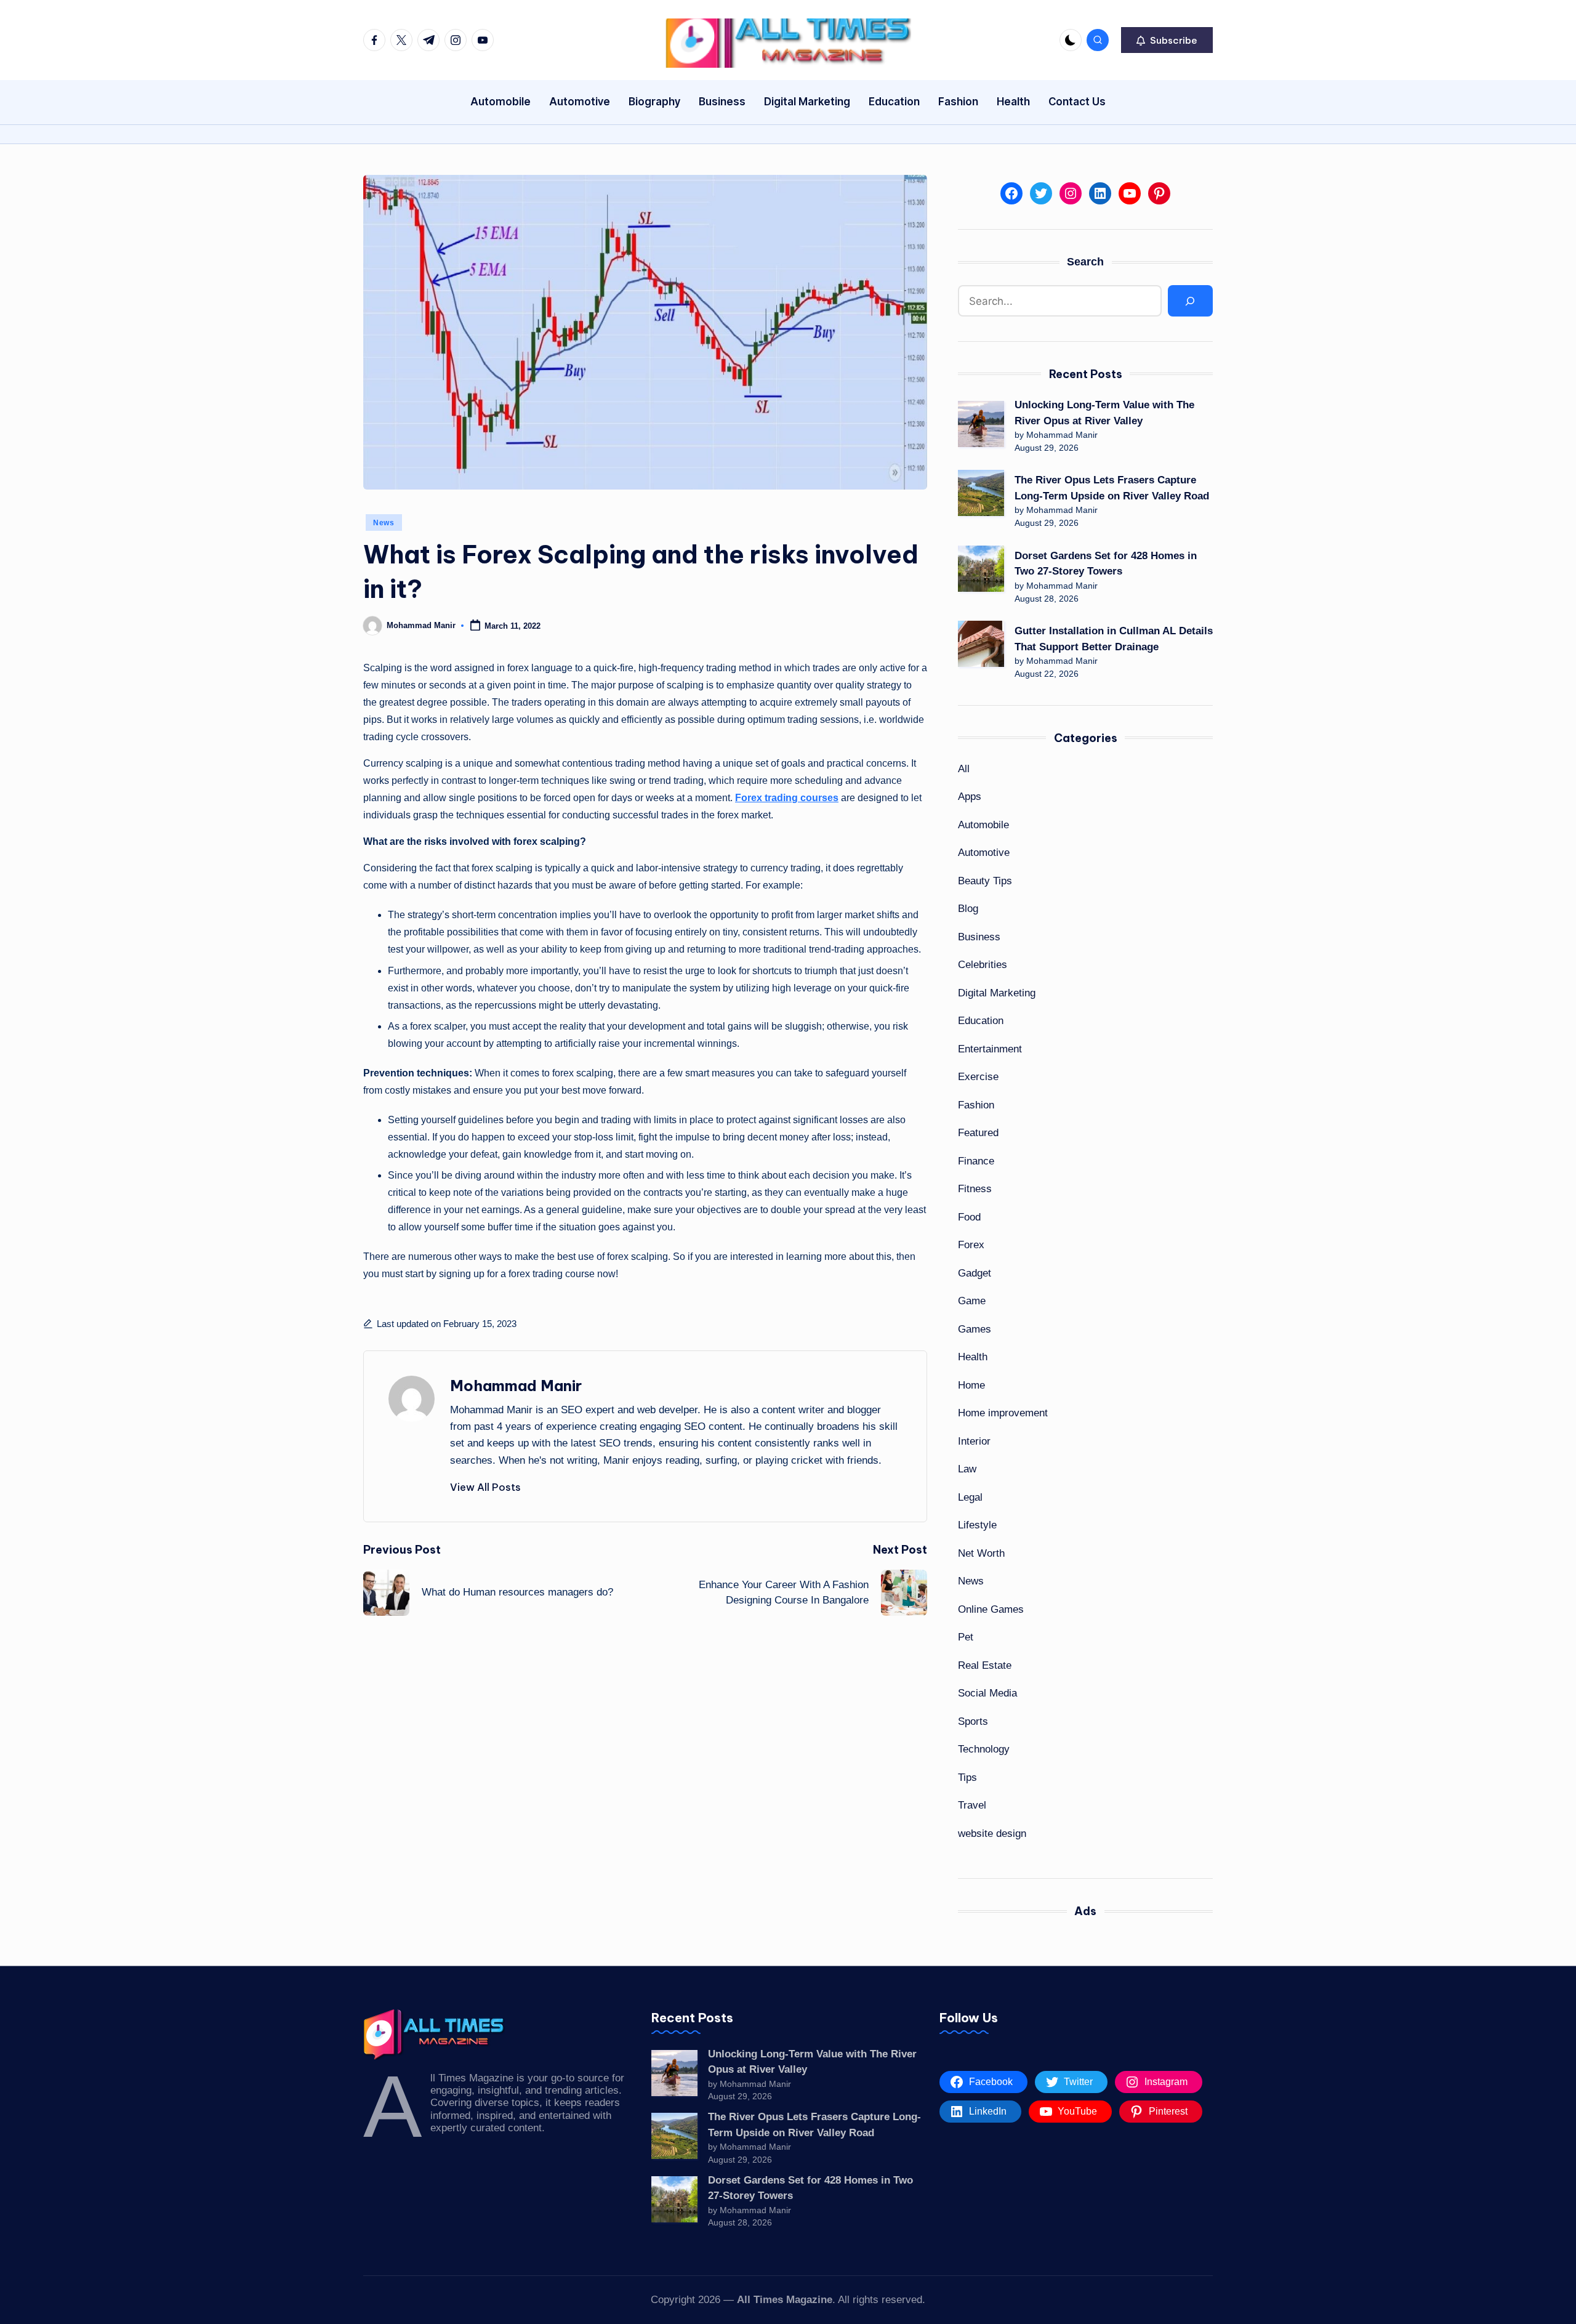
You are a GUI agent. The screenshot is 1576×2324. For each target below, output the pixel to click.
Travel (972, 1805)
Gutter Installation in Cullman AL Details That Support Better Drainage (1114, 639)
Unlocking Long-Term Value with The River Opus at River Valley (1104, 413)
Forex (971, 1245)
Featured (978, 1133)
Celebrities (983, 965)
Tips (967, 1777)
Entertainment (990, 1049)
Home (971, 1385)
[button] (1167, 40)
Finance (976, 1161)
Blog (968, 909)
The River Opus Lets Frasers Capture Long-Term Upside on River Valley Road (1112, 488)
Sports (973, 1721)
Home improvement (1003, 1413)
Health (973, 1357)
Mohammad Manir (516, 1386)
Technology (984, 1749)
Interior (974, 1441)
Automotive (984, 853)
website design (992, 1834)
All (964, 769)
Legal (970, 1497)
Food (969, 1217)
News (384, 523)
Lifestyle (977, 1525)
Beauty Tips (985, 881)
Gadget (975, 1273)
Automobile (983, 825)
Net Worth (981, 1553)
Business (979, 937)
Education (981, 1021)
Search (1085, 262)
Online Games (991, 1609)
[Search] (1190, 301)
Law (967, 1469)
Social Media (987, 1693)
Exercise (978, 1077)
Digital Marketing (997, 993)
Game (972, 1301)
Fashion (976, 1105)
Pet (966, 1637)
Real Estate (985, 1665)
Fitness (975, 1189)
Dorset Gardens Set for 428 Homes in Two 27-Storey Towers (1106, 564)
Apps (970, 797)
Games (975, 1329)
